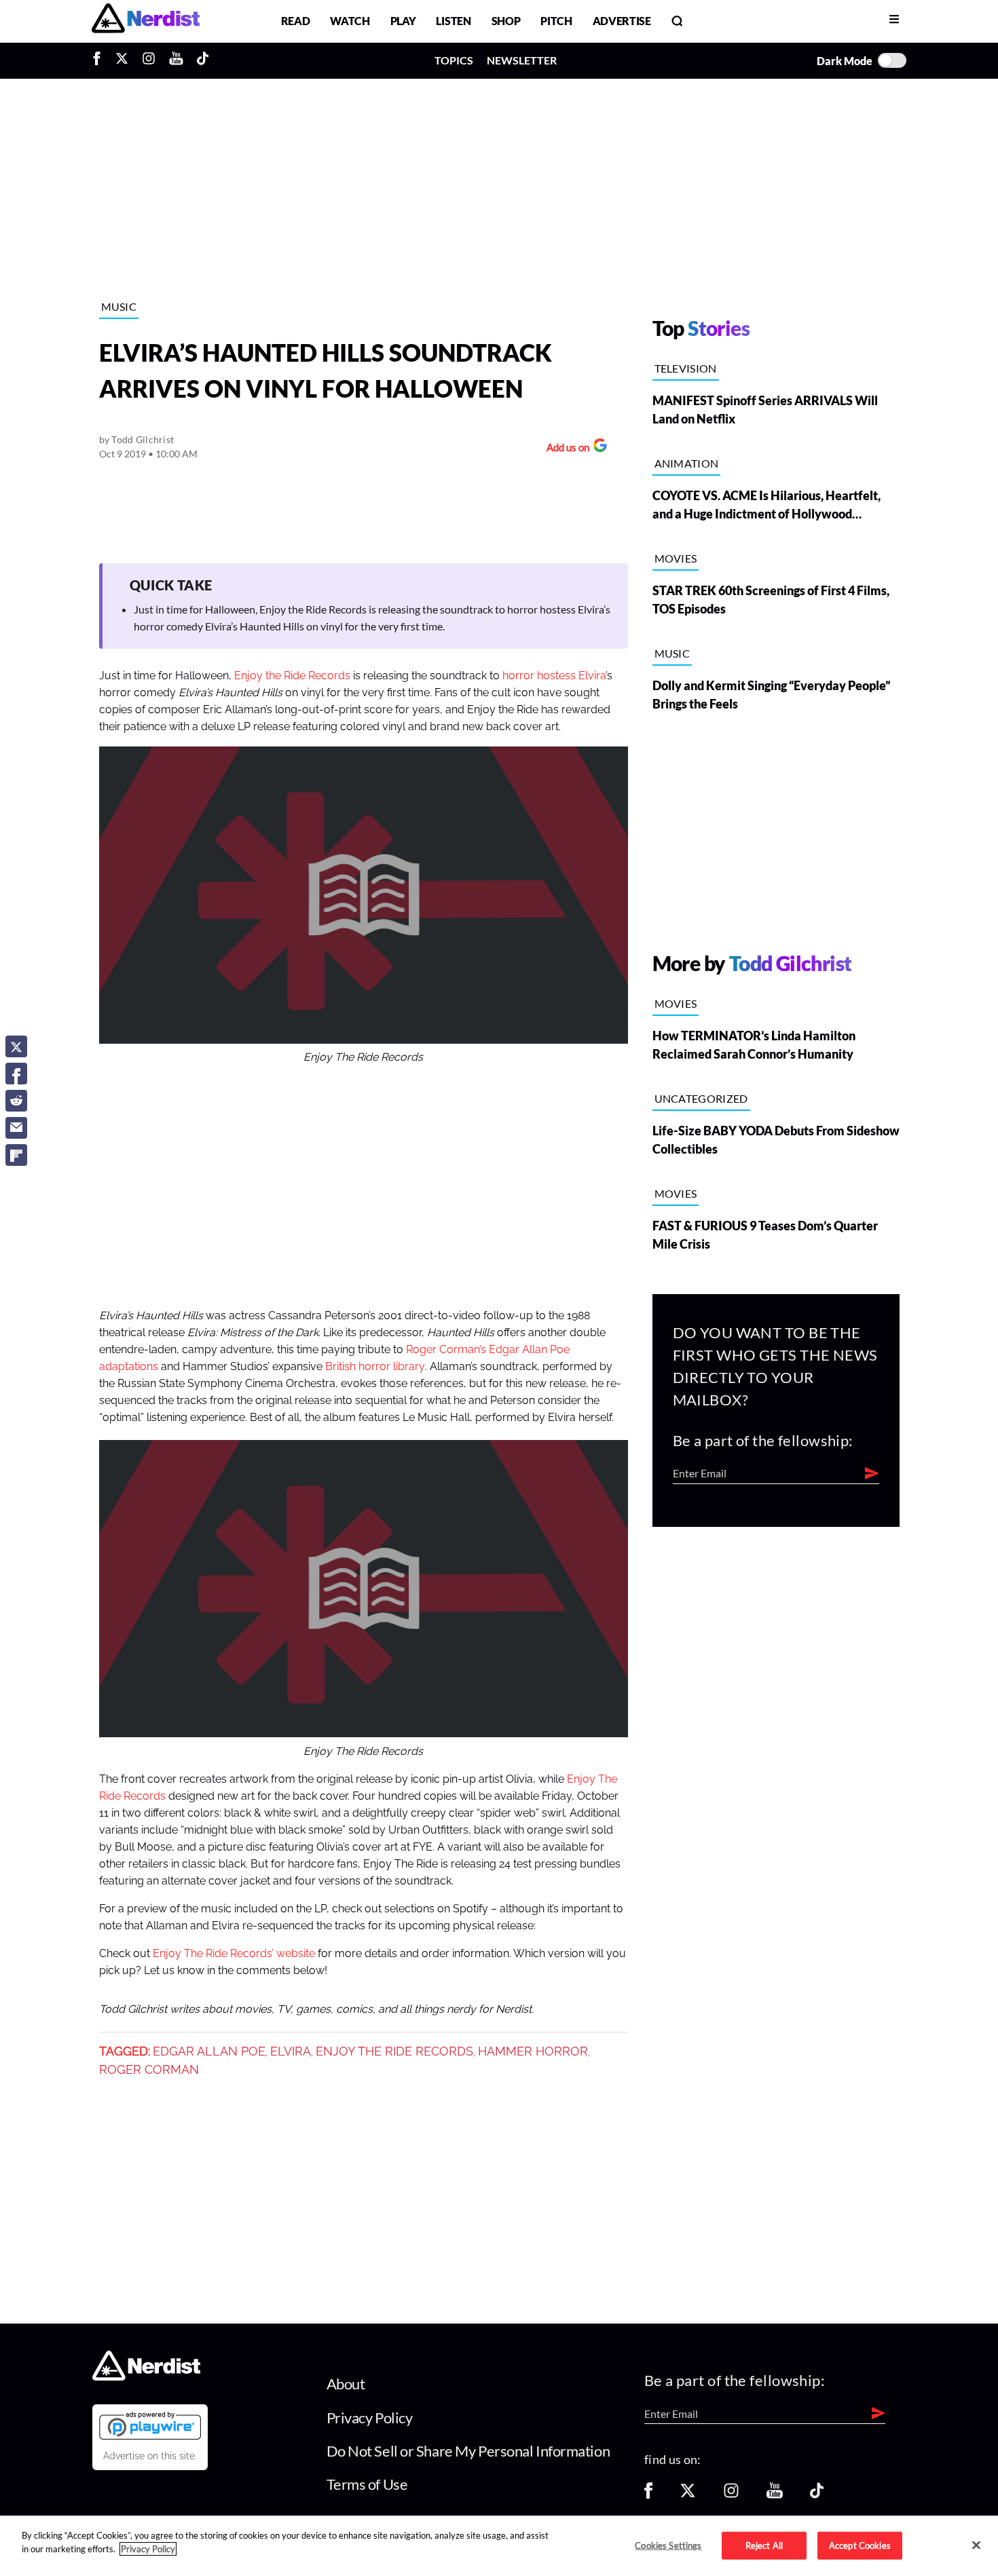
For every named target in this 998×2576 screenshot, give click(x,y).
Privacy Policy (370, 2418)
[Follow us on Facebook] (648, 2495)
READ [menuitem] (296, 21)
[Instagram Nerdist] (149, 60)
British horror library (375, 1367)
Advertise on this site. (150, 2456)
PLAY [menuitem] (403, 21)
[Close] (976, 2545)
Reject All (764, 2545)
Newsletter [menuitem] (522, 60)
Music (119, 306)
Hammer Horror (533, 2051)
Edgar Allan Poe (209, 2051)
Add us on (565, 449)
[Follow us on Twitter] (688, 2495)
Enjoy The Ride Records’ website (234, 1954)
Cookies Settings (668, 2545)
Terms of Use (367, 2484)
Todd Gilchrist (143, 439)
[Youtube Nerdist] (176, 60)
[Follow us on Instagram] (731, 2495)
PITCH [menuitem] (556, 21)
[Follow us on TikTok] (817, 2495)
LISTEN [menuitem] (453, 21)
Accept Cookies (860, 2545)
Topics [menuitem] (454, 60)
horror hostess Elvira (554, 676)
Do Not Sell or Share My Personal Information (468, 2451)
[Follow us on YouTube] (775, 2495)
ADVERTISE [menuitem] (622, 21)
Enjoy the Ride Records (292, 676)
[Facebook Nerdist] (100, 60)
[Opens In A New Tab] (150, 2425)
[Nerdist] (146, 21)
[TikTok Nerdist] (203, 60)
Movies (676, 558)
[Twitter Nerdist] (122, 60)
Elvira (291, 2051)
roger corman (149, 2070)
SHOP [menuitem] (506, 21)
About (346, 2384)
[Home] (146, 2377)
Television (686, 368)
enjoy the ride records (394, 2051)
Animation (687, 463)
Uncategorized (701, 1098)
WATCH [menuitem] (350, 21)
